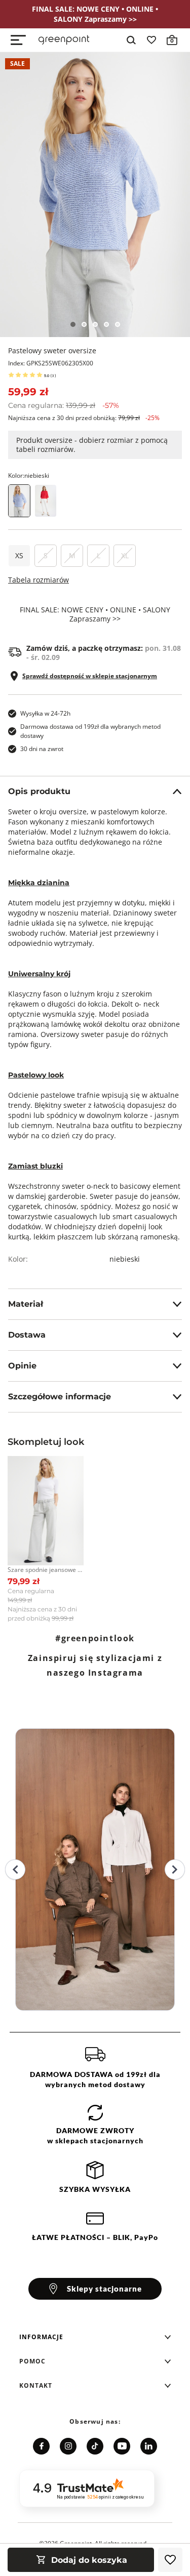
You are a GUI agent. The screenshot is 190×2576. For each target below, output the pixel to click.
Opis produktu (39, 791)
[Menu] (18, 40)
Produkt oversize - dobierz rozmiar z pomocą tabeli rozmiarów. (92, 445)
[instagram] (68, 2446)
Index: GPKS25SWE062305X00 (51, 363)
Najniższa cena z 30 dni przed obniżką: (84, 418)
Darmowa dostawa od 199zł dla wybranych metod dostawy (90, 731)
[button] (95, 2337)
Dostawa (27, 1335)
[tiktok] (95, 2446)
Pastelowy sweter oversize (52, 350)
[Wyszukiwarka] (131, 40)
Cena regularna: (64, 405)
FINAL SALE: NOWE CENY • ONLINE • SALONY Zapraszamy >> (95, 614)
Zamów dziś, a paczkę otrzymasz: (104, 653)
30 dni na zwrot (42, 749)
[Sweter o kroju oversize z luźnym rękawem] (46, 501)
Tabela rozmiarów (39, 580)
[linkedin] (149, 2446)
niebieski (125, 1259)
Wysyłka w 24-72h (45, 713)
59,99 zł (28, 392)
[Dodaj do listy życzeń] (170, 2560)
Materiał (26, 1304)
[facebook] (41, 2446)
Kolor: (29, 475)
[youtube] (122, 2446)
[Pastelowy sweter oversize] (95, 195)
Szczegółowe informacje (60, 1397)
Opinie (22, 1366)
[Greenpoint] (64, 40)
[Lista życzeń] (151, 40)
